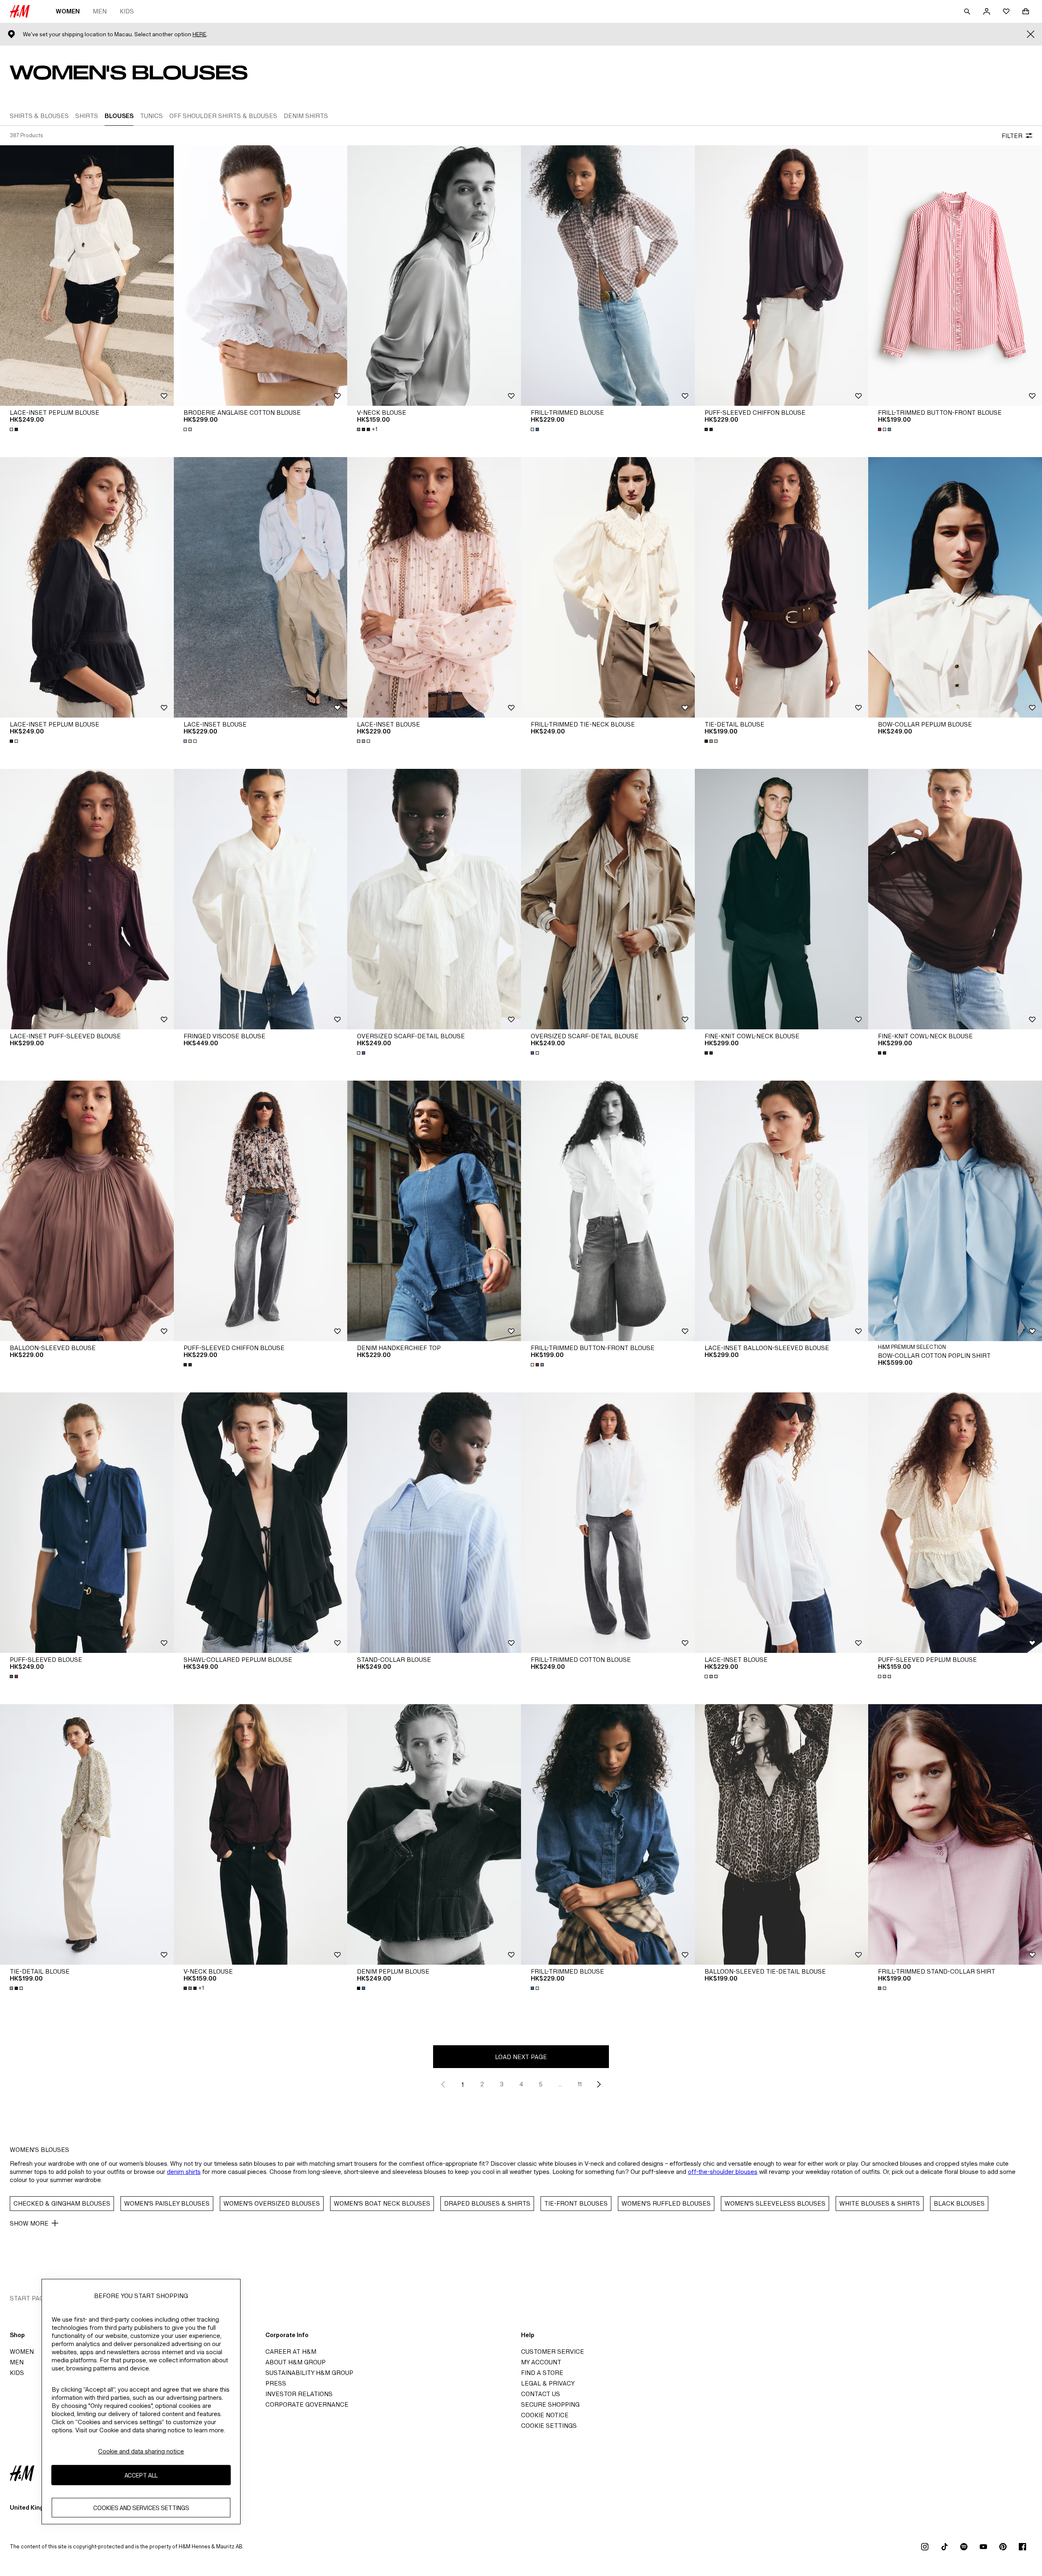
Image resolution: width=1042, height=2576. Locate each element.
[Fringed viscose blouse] (261, 899)
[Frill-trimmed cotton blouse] (608, 1523)
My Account (541, 2362)
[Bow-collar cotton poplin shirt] (955, 1211)
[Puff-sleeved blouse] (87, 1523)
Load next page (521, 2057)
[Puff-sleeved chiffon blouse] (782, 276)
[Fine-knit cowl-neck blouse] (782, 899)
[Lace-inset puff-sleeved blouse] (87, 899)
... (560, 2084)
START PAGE (29, 2298)
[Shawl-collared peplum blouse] (261, 1523)
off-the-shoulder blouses (723, 2172)
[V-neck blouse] (434, 276)
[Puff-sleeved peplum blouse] (955, 1523)
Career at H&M (291, 2352)
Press (276, 2383)
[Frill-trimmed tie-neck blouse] (608, 587)
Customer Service (553, 2352)
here (199, 34)
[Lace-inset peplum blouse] (87, 276)
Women (68, 11)
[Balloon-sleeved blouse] (87, 1211)
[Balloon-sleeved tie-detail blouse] (782, 1834)
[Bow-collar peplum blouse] (955, 587)
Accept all (141, 2475)
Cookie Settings (549, 2426)
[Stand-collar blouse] (434, 1523)
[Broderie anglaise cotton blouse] (261, 276)
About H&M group (296, 2362)
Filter (1012, 136)
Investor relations (299, 2394)
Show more (29, 2223)
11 (580, 2084)
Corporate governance (307, 2404)
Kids (127, 11)
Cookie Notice (545, 2415)
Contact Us (541, 2394)
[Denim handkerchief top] (434, 1211)
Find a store (542, 2373)
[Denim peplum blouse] (434, 1834)
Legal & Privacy (548, 2383)
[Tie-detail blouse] (782, 587)
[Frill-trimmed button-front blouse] (955, 276)
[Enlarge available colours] (15, 429)
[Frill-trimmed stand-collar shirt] (955, 1834)
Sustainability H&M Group (309, 2373)
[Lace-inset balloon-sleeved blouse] (782, 1211)
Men (100, 11)
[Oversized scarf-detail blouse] (434, 899)
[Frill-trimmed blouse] (608, 276)
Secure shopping (550, 2404)
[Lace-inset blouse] (261, 587)
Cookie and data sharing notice (141, 2451)
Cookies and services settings (141, 2508)
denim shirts (184, 2172)
